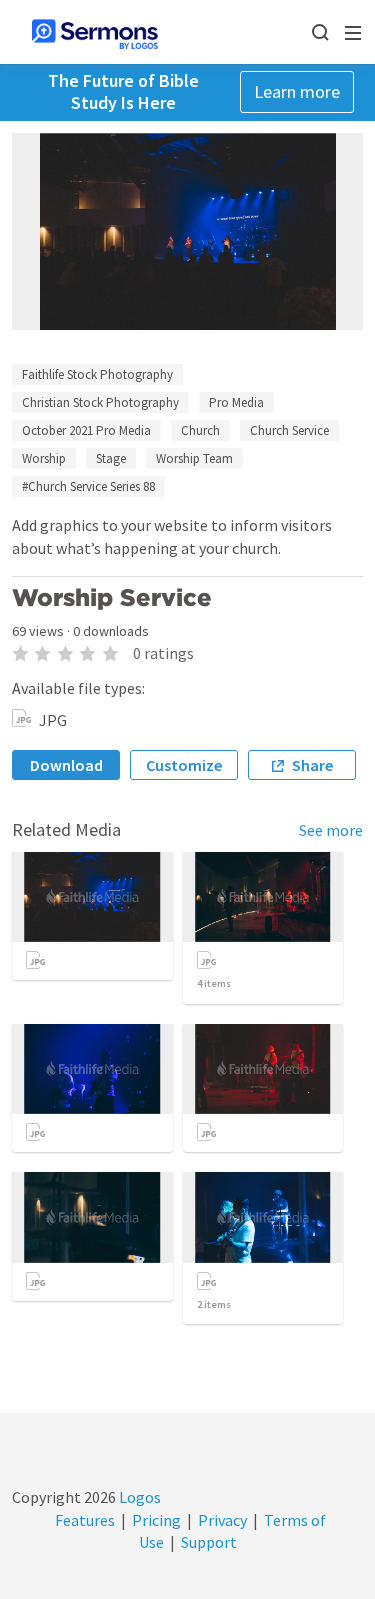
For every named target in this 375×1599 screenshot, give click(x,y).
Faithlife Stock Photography (97, 374)
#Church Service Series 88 (88, 486)
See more (331, 830)
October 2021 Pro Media (86, 430)
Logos (138, 1497)
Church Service (289, 430)
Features (85, 1520)
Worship (44, 458)
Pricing (156, 1520)
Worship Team (194, 458)
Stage (111, 458)
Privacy (222, 1520)
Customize (184, 765)
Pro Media (236, 402)
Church (200, 430)
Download (66, 765)
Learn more (297, 91)
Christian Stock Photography (100, 402)
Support (209, 1542)
